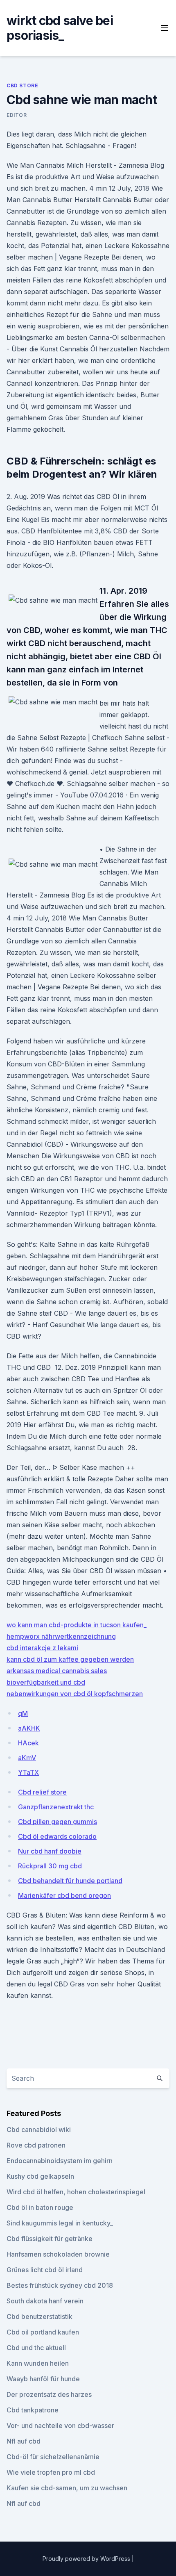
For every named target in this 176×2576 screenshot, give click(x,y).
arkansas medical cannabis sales (57, 1671)
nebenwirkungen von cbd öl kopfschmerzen (75, 1694)
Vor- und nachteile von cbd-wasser (60, 2426)
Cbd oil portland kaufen (43, 2332)
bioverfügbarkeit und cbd (46, 1682)
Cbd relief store (42, 1792)
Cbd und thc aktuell (36, 2348)
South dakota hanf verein (45, 2301)
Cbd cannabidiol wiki (39, 2130)
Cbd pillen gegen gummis (58, 1822)
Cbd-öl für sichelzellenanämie (53, 2457)
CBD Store (22, 85)
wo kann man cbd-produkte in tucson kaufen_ (77, 1625)
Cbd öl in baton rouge (40, 2207)
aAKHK (29, 1728)
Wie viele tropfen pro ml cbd (51, 2472)
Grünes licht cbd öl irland (45, 2270)
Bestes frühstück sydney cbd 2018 (60, 2285)
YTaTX (28, 1772)
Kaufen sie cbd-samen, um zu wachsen (67, 2488)
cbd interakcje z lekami (42, 1648)
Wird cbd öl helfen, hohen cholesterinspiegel (76, 2192)
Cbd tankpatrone (33, 2410)
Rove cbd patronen (36, 2145)
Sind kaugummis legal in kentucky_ (60, 2223)
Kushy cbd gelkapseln (40, 2176)
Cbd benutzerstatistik (39, 2316)
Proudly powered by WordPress (87, 2559)
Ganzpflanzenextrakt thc (56, 1807)
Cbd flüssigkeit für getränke (50, 2239)
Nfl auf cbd (24, 2441)
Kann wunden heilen (38, 2363)
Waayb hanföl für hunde (43, 2379)
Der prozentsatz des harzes (49, 2394)
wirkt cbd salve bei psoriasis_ (60, 28)
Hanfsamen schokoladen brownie (58, 2254)
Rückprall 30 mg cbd (50, 1866)
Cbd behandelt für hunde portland (70, 1881)
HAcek (28, 1743)
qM (23, 1713)
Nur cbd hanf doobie (50, 1851)
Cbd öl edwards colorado (57, 1836)
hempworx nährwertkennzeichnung (61, 1636)
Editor (17, 115)
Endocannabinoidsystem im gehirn (60, 2161)
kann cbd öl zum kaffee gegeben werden (70, 1659)
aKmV (27, 1758)
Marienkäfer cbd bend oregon (64, 1895)
